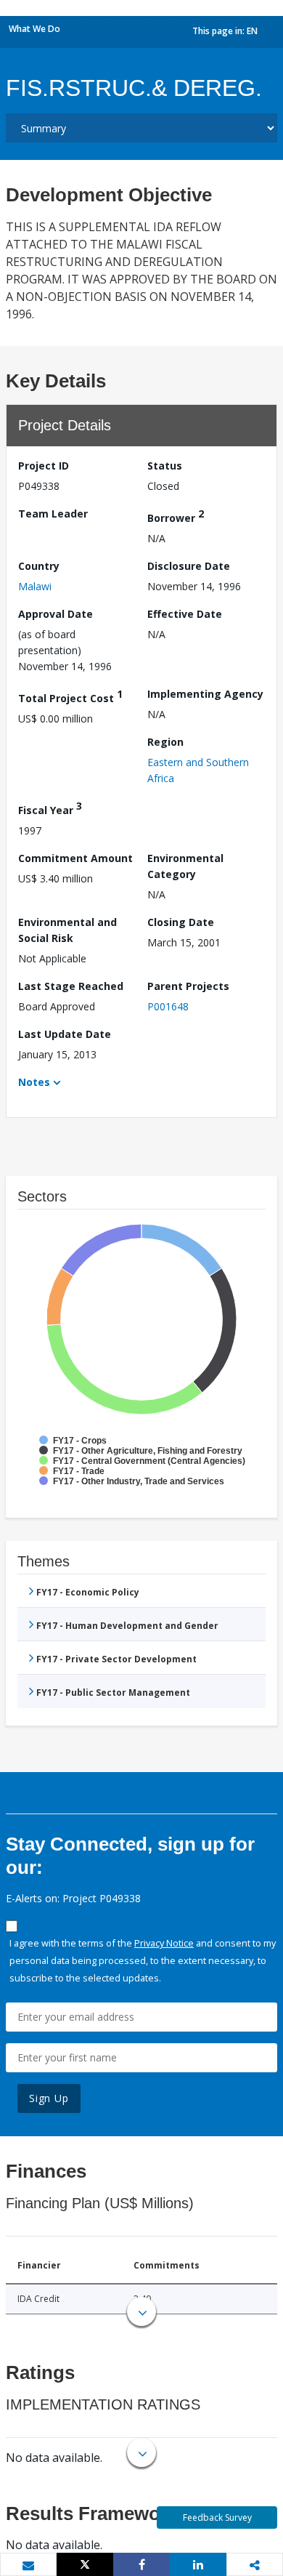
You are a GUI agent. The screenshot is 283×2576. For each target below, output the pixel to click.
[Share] (141, 2564)
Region (165, 742)
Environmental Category (185, 866)
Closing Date (181, 922)
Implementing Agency (205, 694)
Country (39, 566)
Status (165, 466)
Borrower (176, 516)
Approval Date (56, 614)
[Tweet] (85, 2564)
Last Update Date (65, 1034)
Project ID (44, 466)
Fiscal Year (50, 808)
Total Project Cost (70, 696)
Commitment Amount (75, 858)
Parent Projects (188, 986)
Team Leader (53, 514)
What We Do (34, 29)
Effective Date (185, 614)
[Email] (28, 2565)
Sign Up (49, 2098)
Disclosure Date (189, 566)
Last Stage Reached (71, 986)
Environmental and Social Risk (67, 930)
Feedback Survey (217, 2517)
